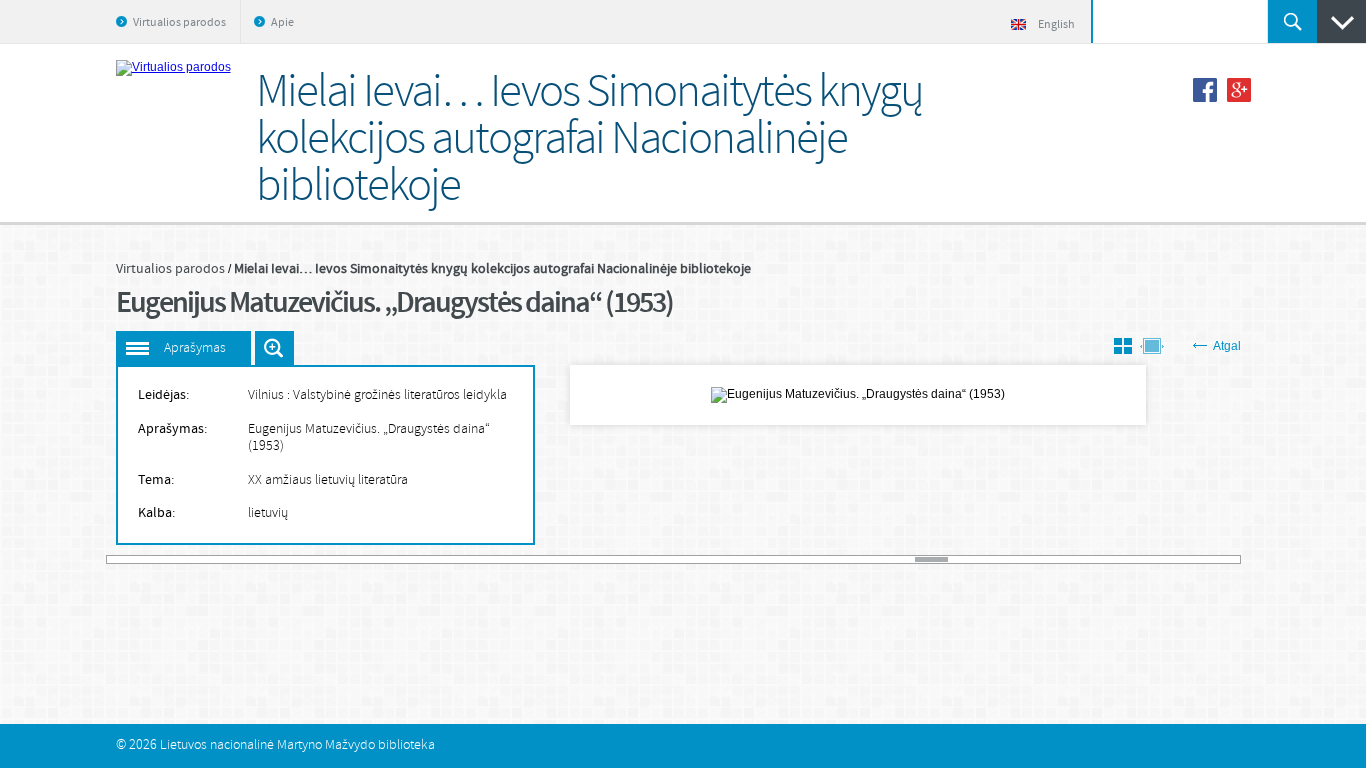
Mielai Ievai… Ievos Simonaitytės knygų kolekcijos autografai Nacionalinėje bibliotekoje (492, 269)
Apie (282, 23)
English (1056, 25)
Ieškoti (1292, 21)
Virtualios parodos (179, 23)
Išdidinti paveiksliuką (274, 348)
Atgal (1227, 346)
